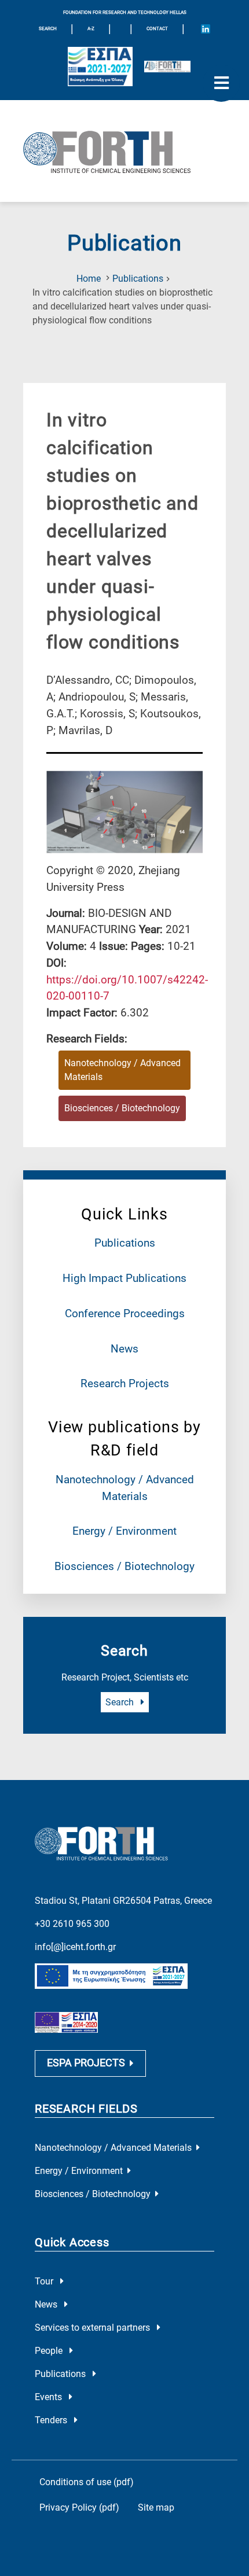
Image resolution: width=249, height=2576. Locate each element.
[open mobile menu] (221, 83)
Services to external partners (94, 2328)
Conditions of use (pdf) (87, 2482)
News (124, 1349)
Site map (156, 2507)
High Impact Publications (124, 1278)
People (50, 2351)
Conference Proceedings (125, 1313)
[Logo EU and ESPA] (100, 67)
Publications (138, 279)
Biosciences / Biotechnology (124, 1566)
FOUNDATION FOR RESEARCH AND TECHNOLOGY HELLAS (125, 12)
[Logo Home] (124, 151)
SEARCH (48, 29)
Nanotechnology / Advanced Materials (122, 1070)
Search (121, 1702)
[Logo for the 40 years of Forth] (167, 67)
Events (50, 2397)
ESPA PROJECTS (86, 2063)
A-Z (91, 29)
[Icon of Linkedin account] (206, 29)
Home (89, 279)
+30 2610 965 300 (72, 1924)
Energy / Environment (124, 1531)
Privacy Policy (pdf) (79, 2507)
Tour (45, 2281)
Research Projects (125, 1383)
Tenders (52, 2420)
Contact (157, 29)
